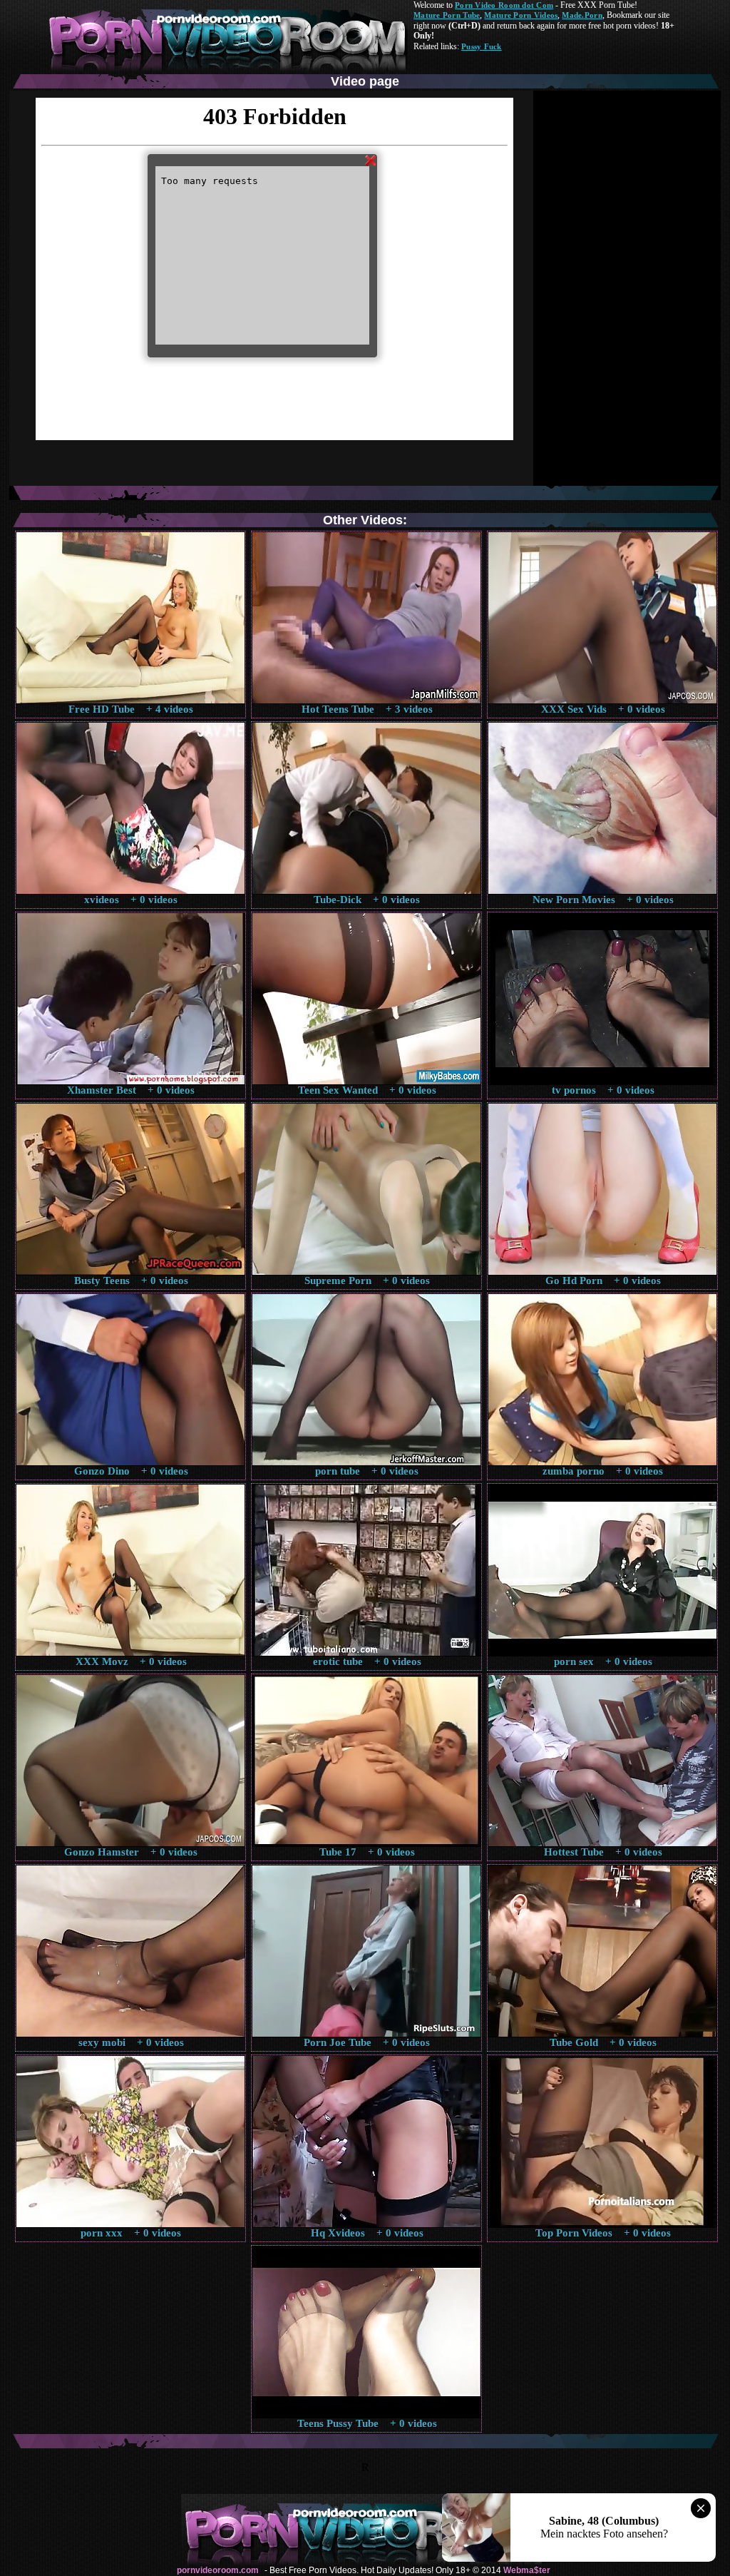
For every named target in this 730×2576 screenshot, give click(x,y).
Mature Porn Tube (447, 15)
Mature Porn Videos (521, 15)
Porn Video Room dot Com (504, 5)
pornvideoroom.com (218, 2570)
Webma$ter (527, 2570)
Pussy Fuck (482, 46)
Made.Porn (582, 15)
